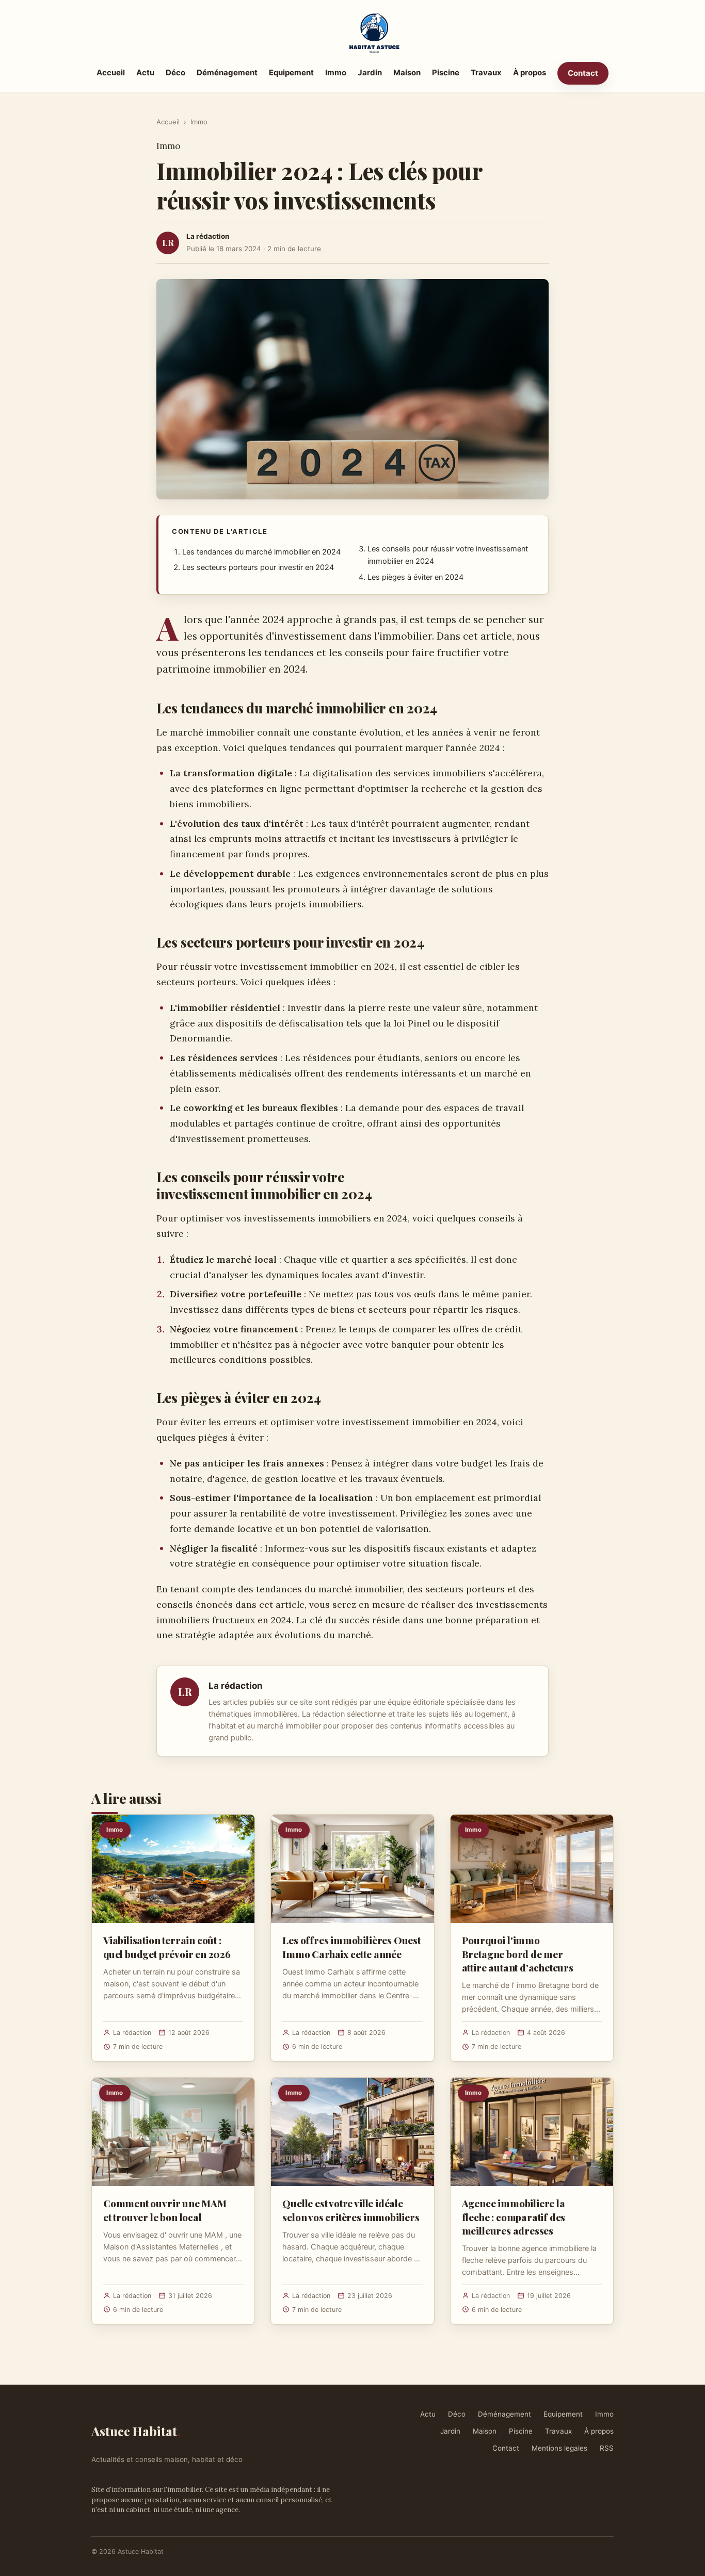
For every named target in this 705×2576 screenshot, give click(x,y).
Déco (175, 72)
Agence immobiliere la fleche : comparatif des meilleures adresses (514, 2216)
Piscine (446, 72)
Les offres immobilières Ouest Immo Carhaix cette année (351, 1947)
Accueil (111, 72)
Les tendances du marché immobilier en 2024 (261, 552)
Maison (407, 72)
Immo (336, 72)
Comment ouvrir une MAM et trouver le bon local (165, 2210)
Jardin (370, 72)
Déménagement (227, 72)
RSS (607, 2448)
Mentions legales (559, 2448)
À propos (530, 72)
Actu (145, 72)
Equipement (291, 72)
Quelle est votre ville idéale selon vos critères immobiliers (351, 2210)
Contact (583, 73)
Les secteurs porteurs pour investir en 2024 (258, 567)
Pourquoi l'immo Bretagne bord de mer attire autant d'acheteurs (518, 1953)
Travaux (486, 72)
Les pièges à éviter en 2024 (415, 577)
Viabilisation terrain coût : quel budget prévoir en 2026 (167, 1947)
